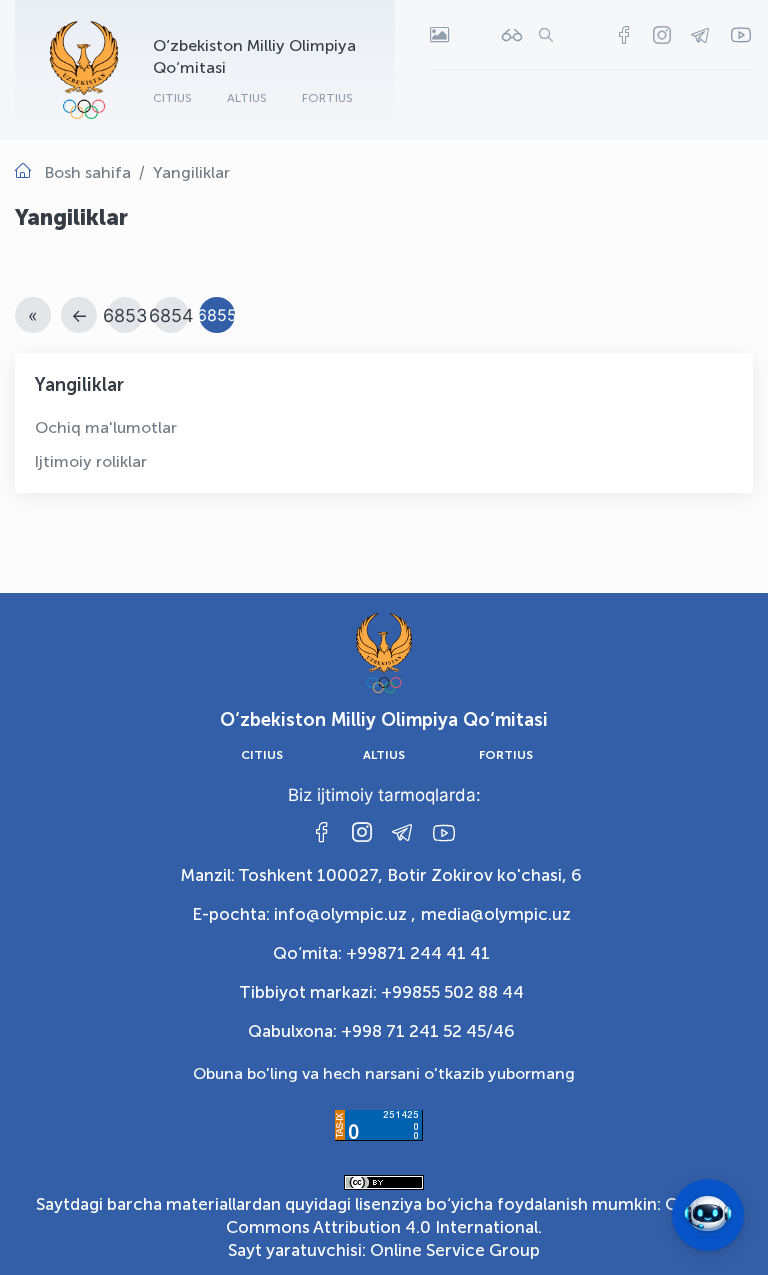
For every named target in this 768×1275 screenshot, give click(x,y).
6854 (171, 315)
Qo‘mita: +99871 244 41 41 (381, 953)
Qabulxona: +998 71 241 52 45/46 (381, 1031)
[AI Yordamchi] (708, 1215)
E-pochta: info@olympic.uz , (304, 914)
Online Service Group (455, 1250)
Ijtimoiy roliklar (91, 461)
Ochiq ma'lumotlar (106, 427)
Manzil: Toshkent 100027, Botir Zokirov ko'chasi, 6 (381, 875)
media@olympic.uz (496, 914)
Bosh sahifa (88, 172)
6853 (125, 315)
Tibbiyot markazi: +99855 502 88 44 (381, 992)
